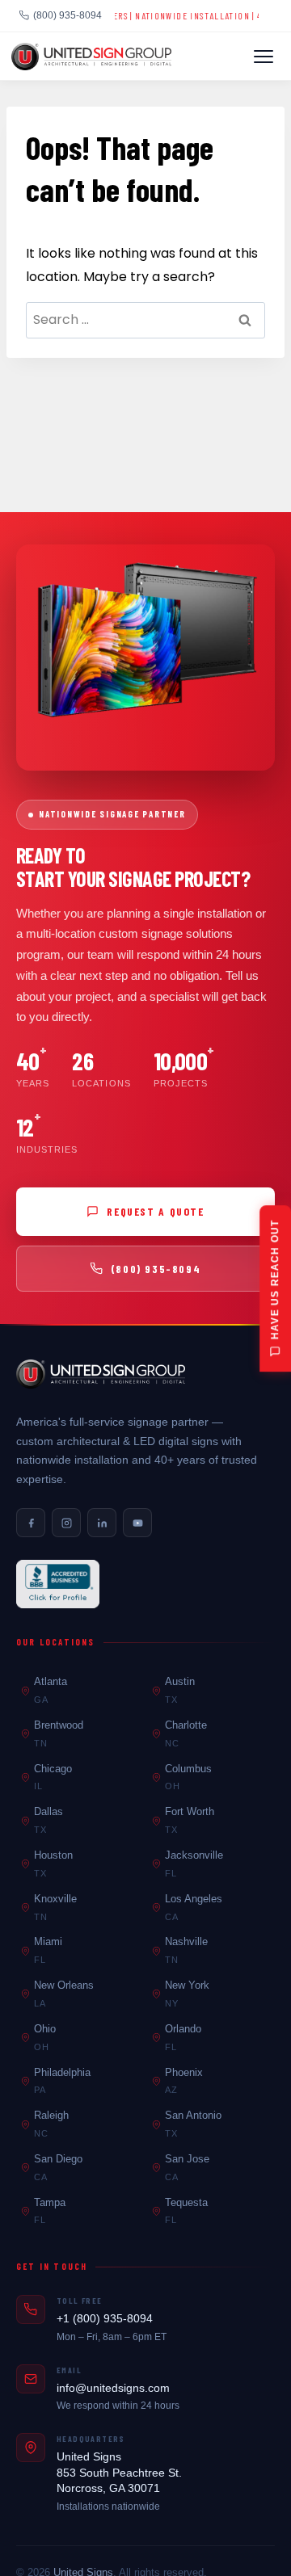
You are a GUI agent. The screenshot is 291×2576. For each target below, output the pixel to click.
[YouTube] (137, 1523)
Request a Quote (155, 1211)
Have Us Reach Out (275, 1279)
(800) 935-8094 (67, 15)
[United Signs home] (101, 1374)
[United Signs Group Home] (91, 57)
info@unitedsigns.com (113, 2388)
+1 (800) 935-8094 (105, 2318)
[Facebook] (31, 1523)
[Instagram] (66, 1523)
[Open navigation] (264, 57)
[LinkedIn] (102, 1523)
